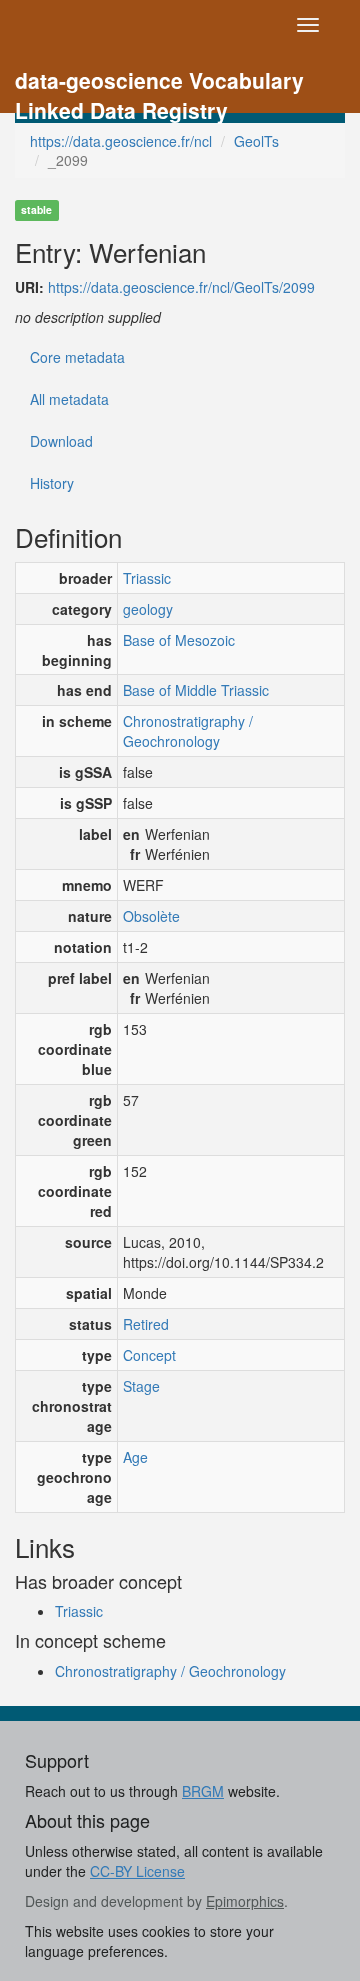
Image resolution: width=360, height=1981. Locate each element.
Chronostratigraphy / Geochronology (188, 731)
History (52, 483)
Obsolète (151, 916)
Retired (146, 1324)
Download (61, 441)
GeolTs (256, 141)
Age (135, 1457)
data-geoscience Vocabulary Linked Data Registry (159, 82)
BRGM (203, 1791)
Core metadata (77, 357)
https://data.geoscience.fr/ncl (121, 141)
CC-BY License (137, 1871)
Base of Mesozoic (179, 640)
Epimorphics (245, 1901)
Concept (149, 1355)
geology (148, 609)
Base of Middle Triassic (196, 690)
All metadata (69, 399)
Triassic (147, 578)
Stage (141, 1386)
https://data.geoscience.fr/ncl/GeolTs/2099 (181, 287)
